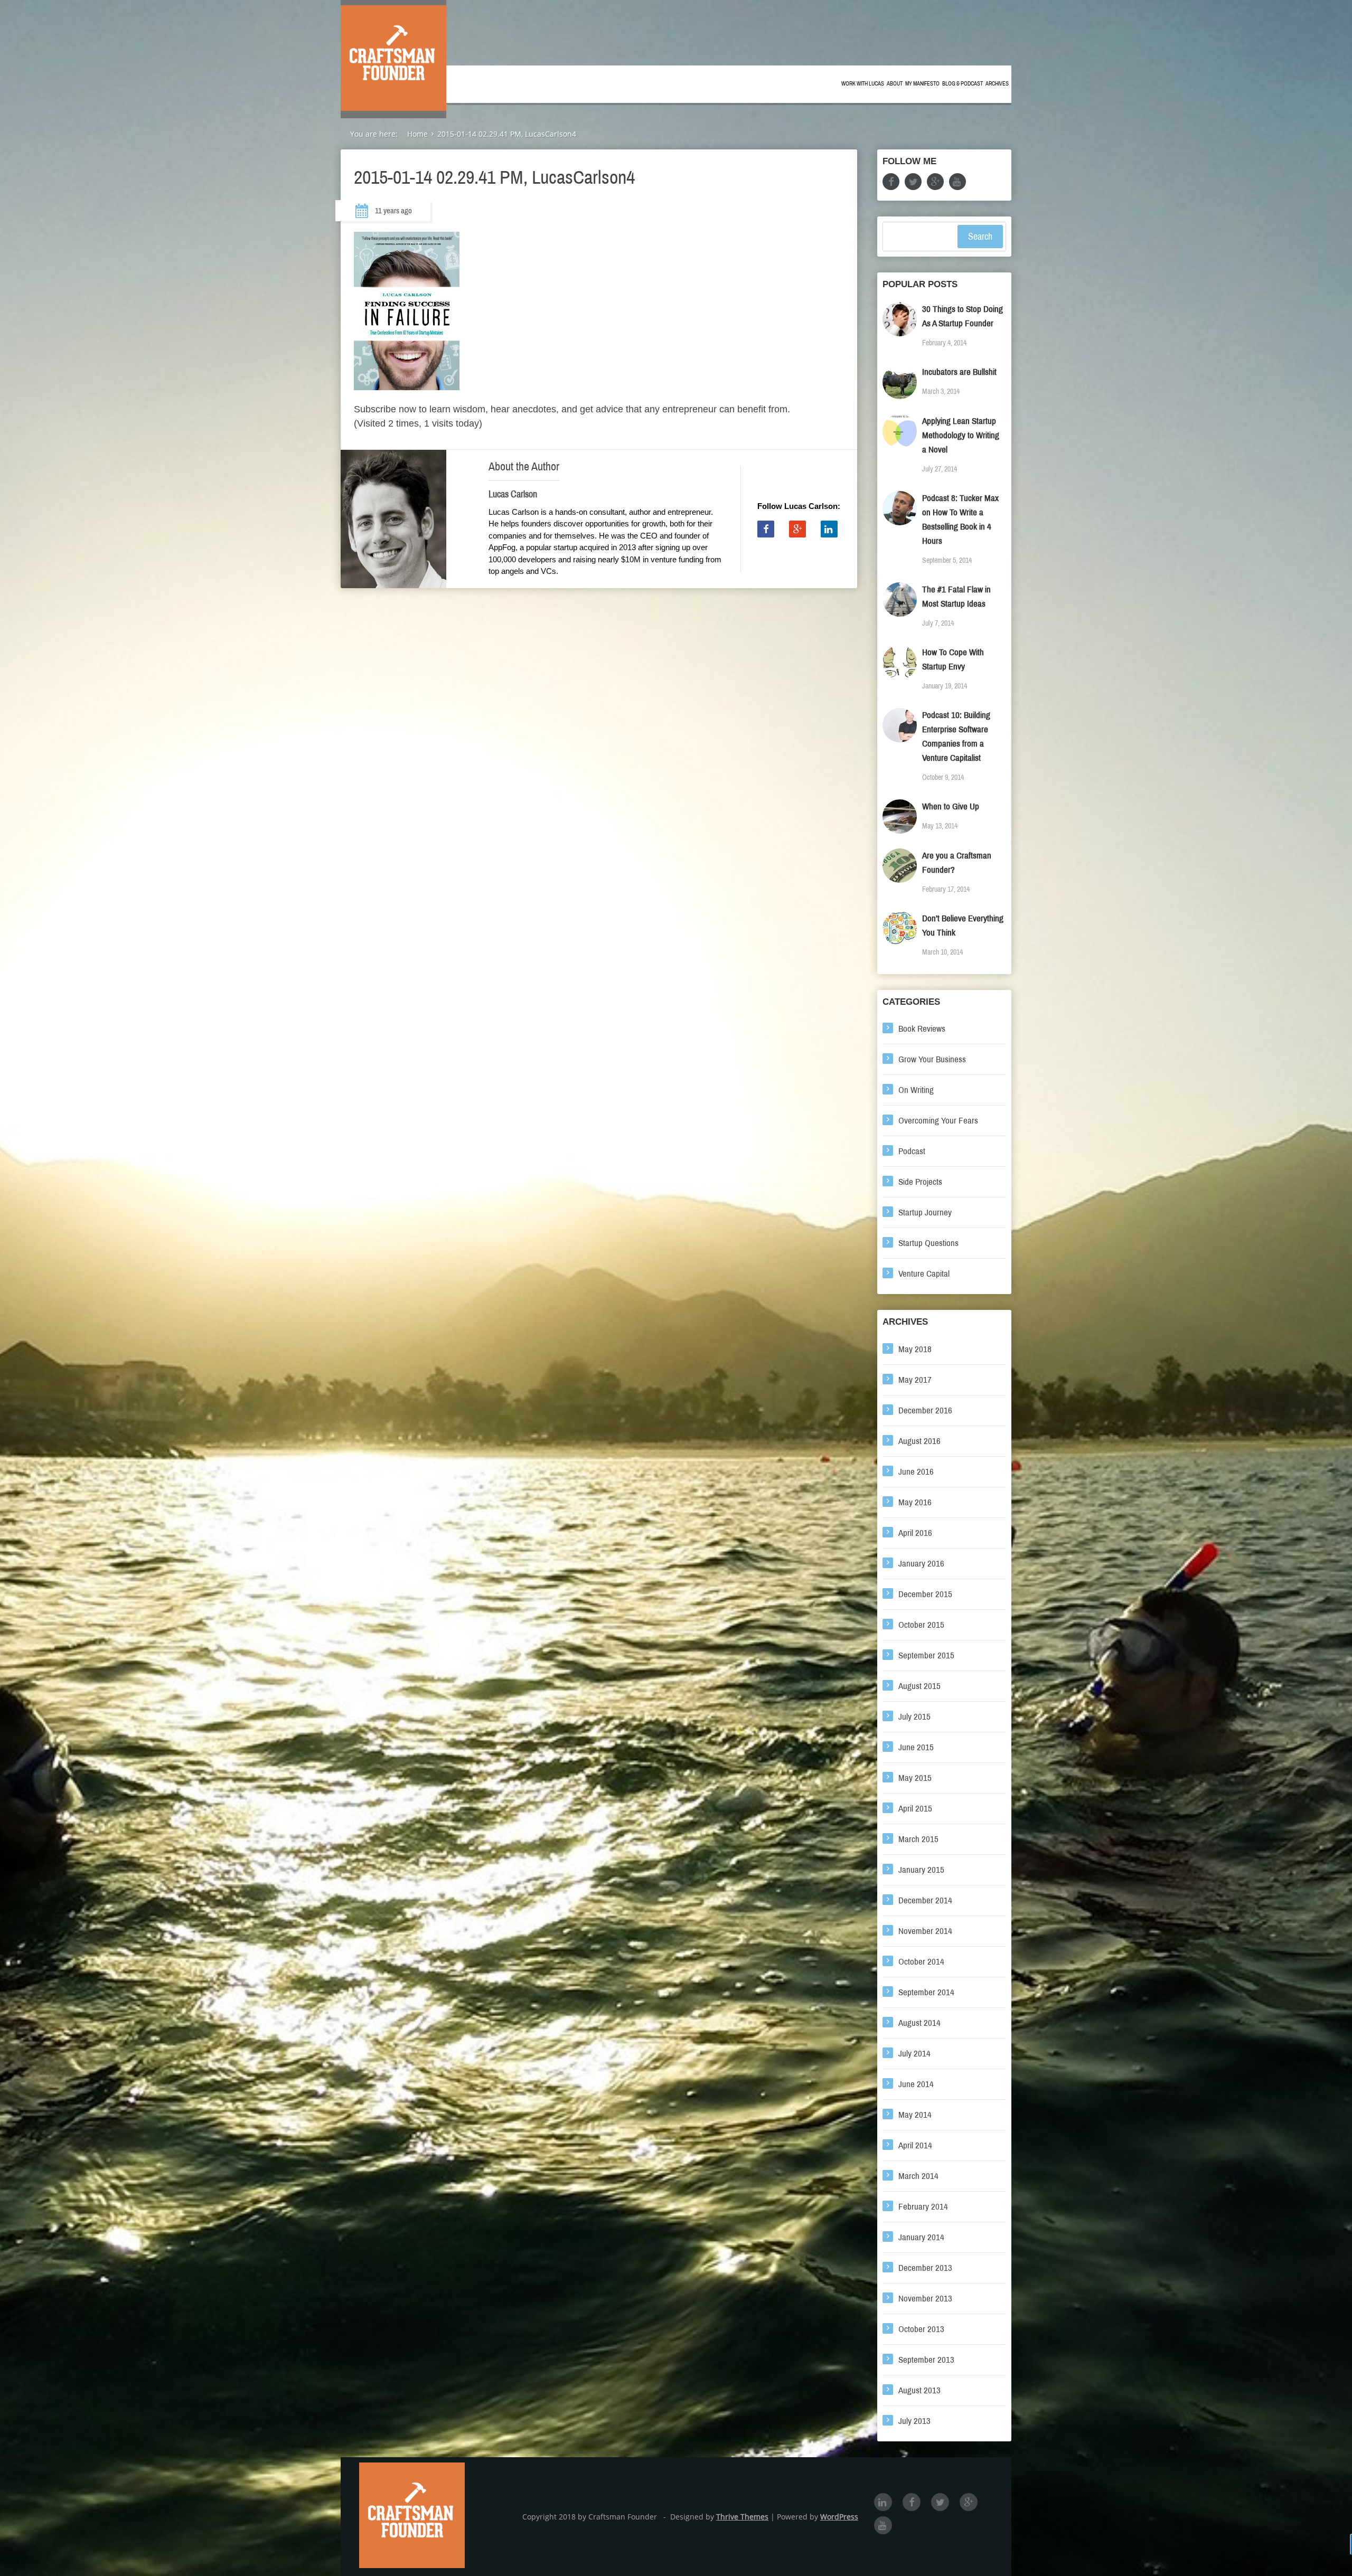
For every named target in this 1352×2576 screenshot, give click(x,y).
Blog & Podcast (963, 84)
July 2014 (914, 2054)
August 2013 (919, 2390)
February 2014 (923, 2207)
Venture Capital (924, 1274)
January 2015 (921, 1870)
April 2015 (915, 1809)
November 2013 (925, 2299)
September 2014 (926, 1992)
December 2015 (925, 1594)
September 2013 (926, 2360)
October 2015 (921, 1625)
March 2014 (918, 2176)
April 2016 (915, 1533)
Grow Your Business (932, 1059)
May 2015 (915, 1778)
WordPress (839, 2517)
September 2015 (926, 1655)
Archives (997, 84)
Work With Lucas (863, 84)
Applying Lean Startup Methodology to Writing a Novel (961, 435)
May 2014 (915, 2115)
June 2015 (916, 1747)
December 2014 (925, 1900)
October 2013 (921, 2329)
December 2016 (925, 1410)
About (895, 84)
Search (980, 237)
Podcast (912, 1151)
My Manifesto (922, 84)
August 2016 (919, 1441)
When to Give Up (951, 806)
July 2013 (914, 2421)
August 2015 (919, 1686)
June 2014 (916, 2084)
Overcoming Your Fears (938, 1121)
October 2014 (921, 1962)
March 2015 (918, 1839)
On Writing (916, 1090)
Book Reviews (922, 1029)
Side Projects (920, 1182)
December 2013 (925, 2268)
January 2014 (921, 2237)
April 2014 (915, 2145)
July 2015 (914, 1717)
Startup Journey (925, 1212)
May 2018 (915, 1349)
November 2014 (925, 1931)
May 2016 (915, 1502)
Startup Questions (928, 1243)
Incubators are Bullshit (959, 372)
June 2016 (916, 1472)
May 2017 (915, 1380)
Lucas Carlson (513, 494)
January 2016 (921, 1564)
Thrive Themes (742, 2517)
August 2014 (919, 2023)
